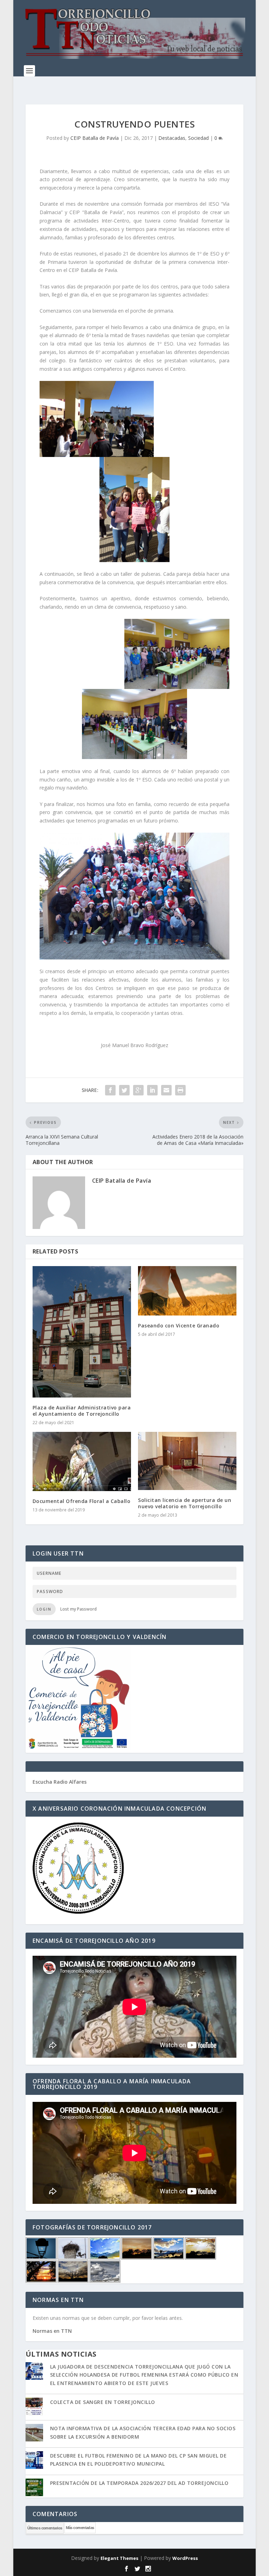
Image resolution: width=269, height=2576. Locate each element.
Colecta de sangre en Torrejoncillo (103, 2402)
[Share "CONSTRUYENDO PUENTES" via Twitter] (124, 1090)
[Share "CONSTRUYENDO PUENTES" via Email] (166, 1090)
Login (44, 1609)
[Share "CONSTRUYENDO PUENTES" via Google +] (138, 1090)
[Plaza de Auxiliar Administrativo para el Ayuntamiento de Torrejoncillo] (82, 1332)
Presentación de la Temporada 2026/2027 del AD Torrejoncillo (139, 2483)
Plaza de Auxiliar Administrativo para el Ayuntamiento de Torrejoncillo (82, 1411)
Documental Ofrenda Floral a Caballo (82, 1501)
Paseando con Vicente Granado (179, 1325)
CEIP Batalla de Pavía (95, 138)
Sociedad (198, 138)
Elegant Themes (119, 2558)
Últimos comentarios (45, 2528)
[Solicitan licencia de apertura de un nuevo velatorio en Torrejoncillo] (187, 1461)
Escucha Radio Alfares (60, 1782)
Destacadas (172, 138)
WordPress (185, 2558)
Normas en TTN (52, 2331)
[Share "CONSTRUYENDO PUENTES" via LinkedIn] (152, 1090)
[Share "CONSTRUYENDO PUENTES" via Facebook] (110, 1090)
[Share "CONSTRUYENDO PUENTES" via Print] (180, 1090)
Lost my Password (78, 1609)
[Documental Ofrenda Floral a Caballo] (82, 1461)
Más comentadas (80, 2528)
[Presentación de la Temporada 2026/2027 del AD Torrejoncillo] (34, 2488)
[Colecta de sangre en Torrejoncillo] (34, 2407)
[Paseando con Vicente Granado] (187, 1291)
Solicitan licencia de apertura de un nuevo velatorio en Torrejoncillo (185, 1503)
